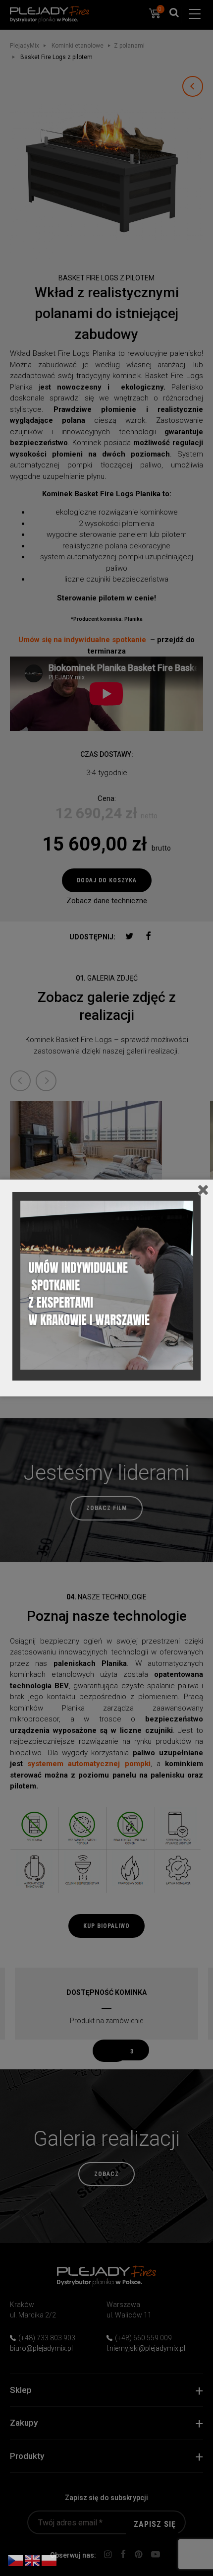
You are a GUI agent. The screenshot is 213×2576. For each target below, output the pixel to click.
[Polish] (50, 2560)
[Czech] (16, 2560)
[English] (33, 2560)
